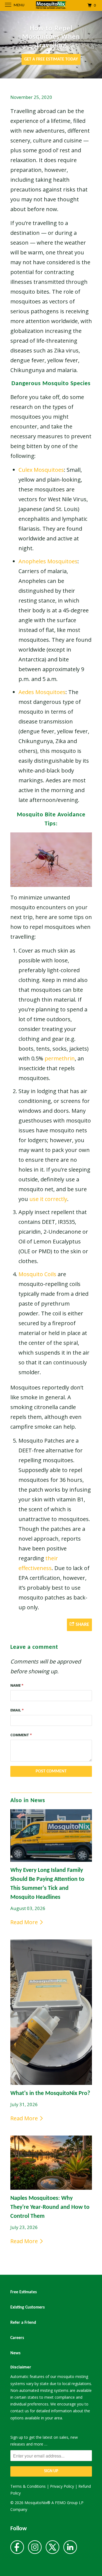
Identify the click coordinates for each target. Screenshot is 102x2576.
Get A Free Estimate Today (51, 59)
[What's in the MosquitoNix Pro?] (51, 2012)
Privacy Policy (62, 2486)
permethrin (60, 1058)
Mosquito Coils (37, 1274)
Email (17, 1710)
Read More (25, 1922)
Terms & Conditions (28, 2486)
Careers (17, 2338)
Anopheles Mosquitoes (48, 561)
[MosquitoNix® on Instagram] (35, 2549)
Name (17, 1685)
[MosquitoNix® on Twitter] (52, 2549)
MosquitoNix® (38, 2503)
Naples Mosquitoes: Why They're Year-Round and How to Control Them (50, 2207)
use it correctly (48, 1199)
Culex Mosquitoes (41, 470)
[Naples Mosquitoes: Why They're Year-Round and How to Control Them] (51, 2163)
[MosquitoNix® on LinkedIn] (70, 2549)
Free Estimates (24, 2292)
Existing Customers (27, 2307)
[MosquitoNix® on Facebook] (17, 2549)
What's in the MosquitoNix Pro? (50, 2093)
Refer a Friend (23, 2323)
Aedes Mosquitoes (42, 692)
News (15, 2353)
